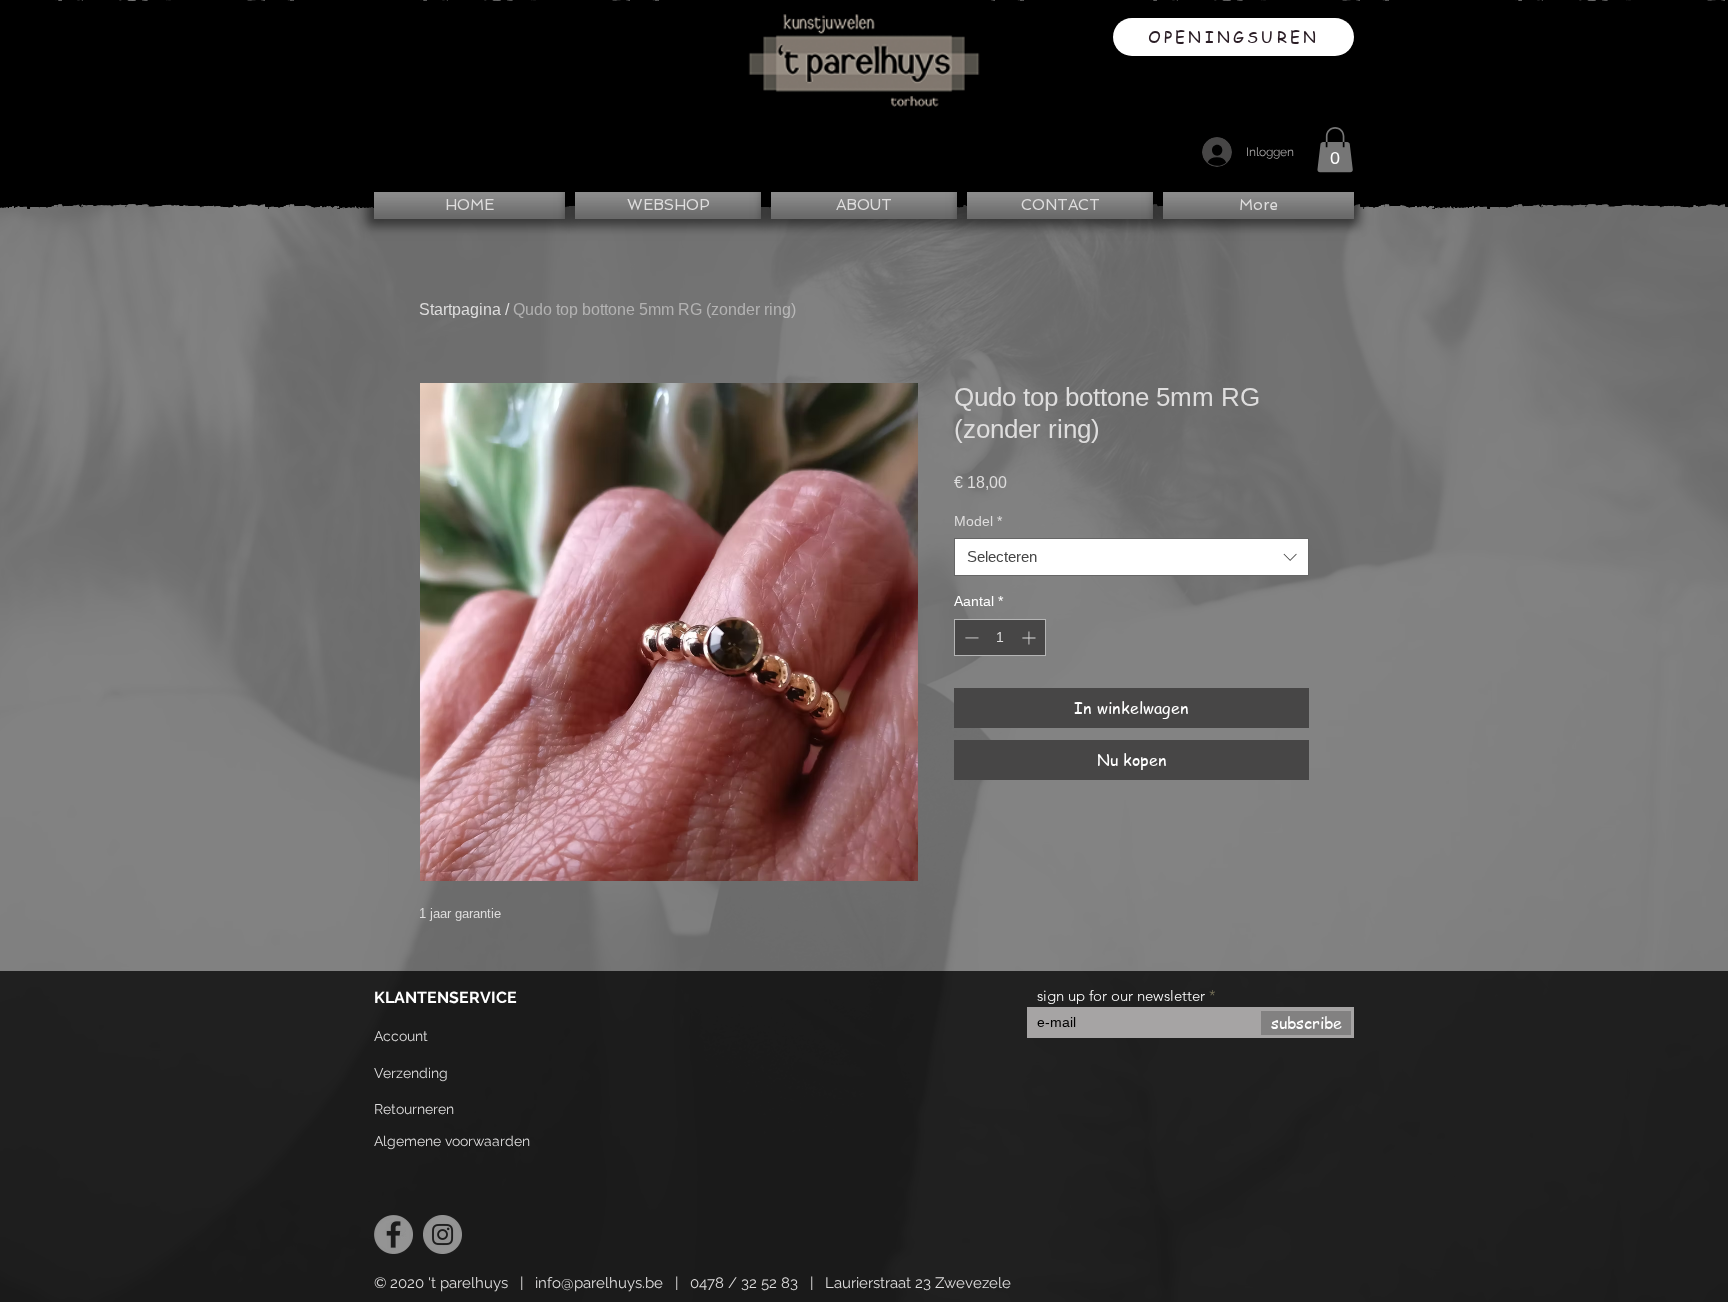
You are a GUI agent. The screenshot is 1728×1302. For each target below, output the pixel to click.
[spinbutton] (1000, 637)
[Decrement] (969, 637)
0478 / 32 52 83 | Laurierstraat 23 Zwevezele (850, 1283)
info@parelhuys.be (599, 1283)
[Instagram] (442, 1234)
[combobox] (1131, 557)
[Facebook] (393, 1234)
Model (978, 521)
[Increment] (1030, 637)
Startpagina (460, 309)
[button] (1335, 149)
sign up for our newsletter (1121, 995)
